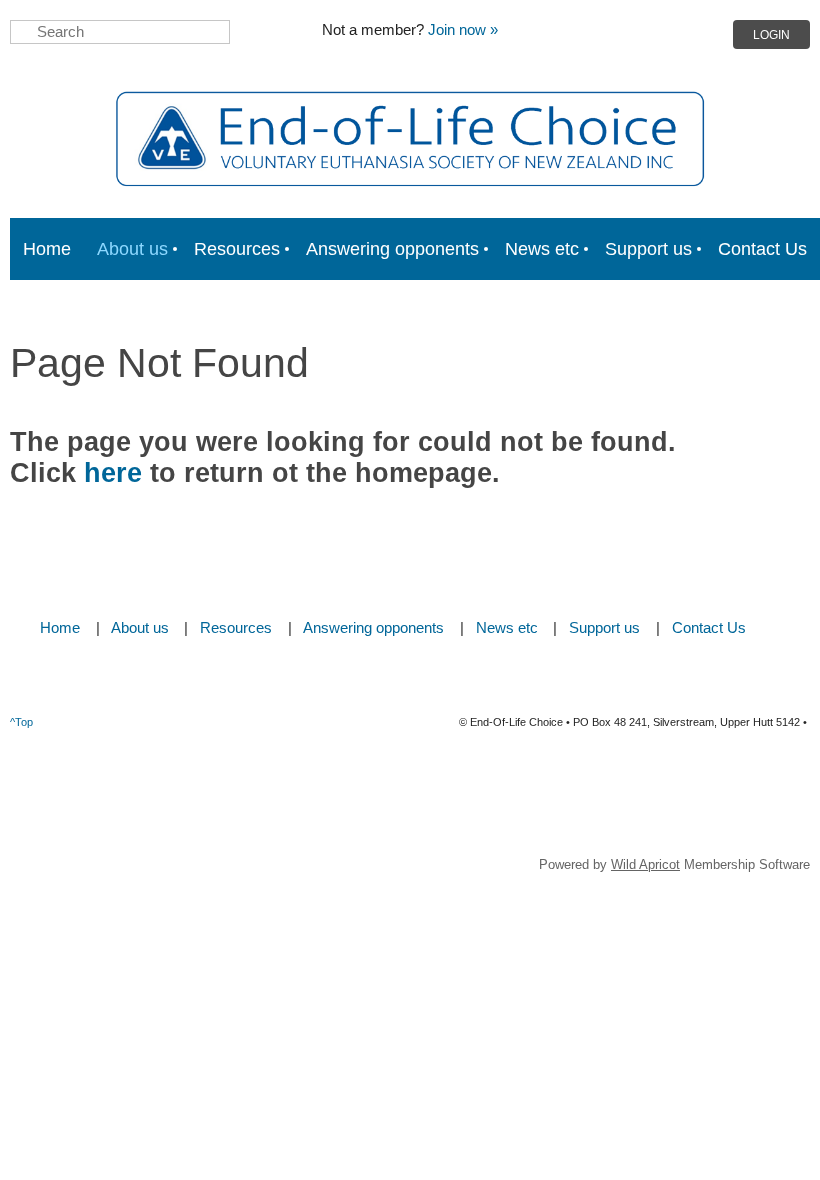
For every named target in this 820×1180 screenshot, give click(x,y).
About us (140, 628)
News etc (507, 628)
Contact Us (709, 628)
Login (771, 35)
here (113, 473)
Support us (604, 628)
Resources (236, 628)
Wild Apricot (645, 864)
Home (60, 628)
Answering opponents (373, 628)
